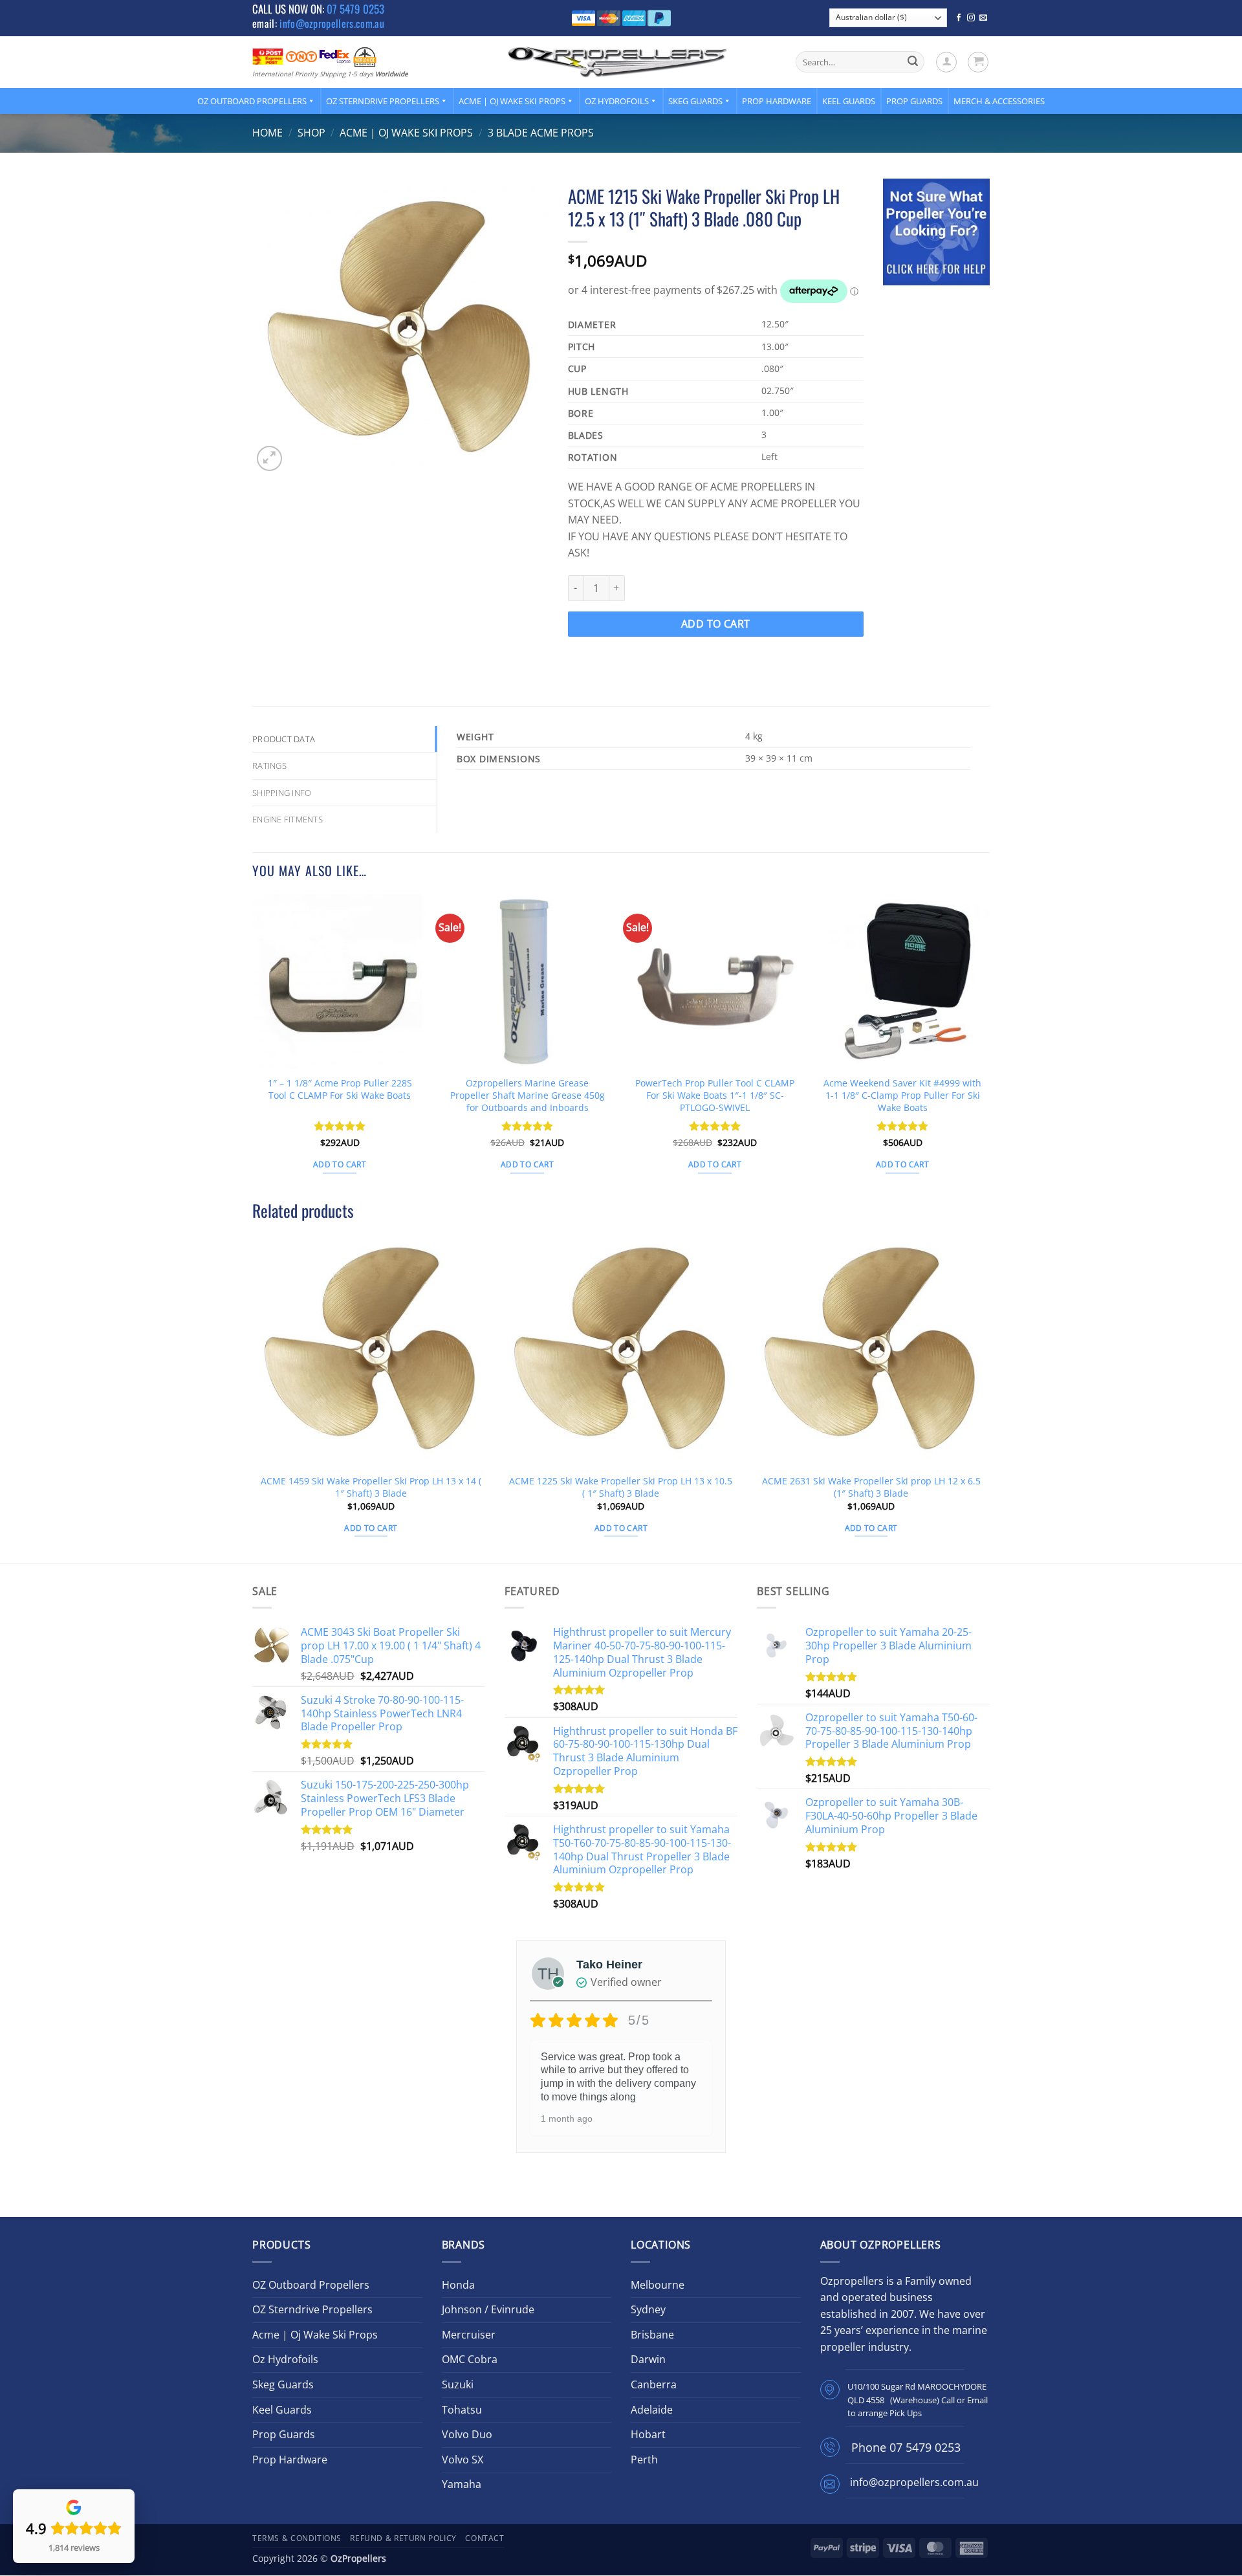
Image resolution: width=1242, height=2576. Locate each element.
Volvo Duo (467, 2434)
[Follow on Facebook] (959, 18)
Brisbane (652, 2335)
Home (267, 133)
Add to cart (716, 624)
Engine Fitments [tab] (288, 819)
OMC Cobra (470, 2359)
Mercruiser (469, 2335)
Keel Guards (849, 101)
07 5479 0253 (355, 9)
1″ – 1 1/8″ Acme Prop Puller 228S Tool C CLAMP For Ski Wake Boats (340, 1089)
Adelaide (652, 2410)
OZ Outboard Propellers (252, 101)
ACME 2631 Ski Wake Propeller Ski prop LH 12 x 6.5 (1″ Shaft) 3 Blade (871, 1487)
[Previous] (253, 1046)
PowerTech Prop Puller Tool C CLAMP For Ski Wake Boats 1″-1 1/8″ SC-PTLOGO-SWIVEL (715, 1095)
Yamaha (462, 2484)
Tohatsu (462, 2410)
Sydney (648, 2309)
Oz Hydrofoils (617, 101)
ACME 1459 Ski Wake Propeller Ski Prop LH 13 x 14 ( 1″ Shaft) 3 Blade (371, 1487)
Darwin (648, 2359)
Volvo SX (463, 2460)
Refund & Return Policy (403, 2538)
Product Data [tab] (284, 739)
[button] (946, 62)
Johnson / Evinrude (488, 2309)
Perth (644, 2460)
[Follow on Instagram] (971, 18)
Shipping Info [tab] (282, 793)
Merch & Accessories (999, 101)
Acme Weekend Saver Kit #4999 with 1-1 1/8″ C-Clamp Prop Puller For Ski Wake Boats (902, 1095)
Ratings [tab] (269, 765)
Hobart (648, 2434)
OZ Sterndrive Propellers (383, 101)
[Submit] (913, 62)
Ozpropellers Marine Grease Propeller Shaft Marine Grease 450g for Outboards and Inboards (528, 1095)
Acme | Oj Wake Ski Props (512, 101)
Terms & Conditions (297, 2538)
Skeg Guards (695, 101)
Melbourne (658, 2285)
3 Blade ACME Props (541, 133)
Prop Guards (914, 101)
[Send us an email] (983, 18)
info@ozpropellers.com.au (332, 23)
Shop (311, 133)
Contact (485, 2538)
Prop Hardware (777, 101)
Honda (458, 2285)
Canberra (654, 2384)
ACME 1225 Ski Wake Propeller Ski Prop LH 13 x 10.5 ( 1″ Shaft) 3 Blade (621, 1487)
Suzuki (458, 2384)
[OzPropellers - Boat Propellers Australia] (618, 61)
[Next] (989, 1046)
